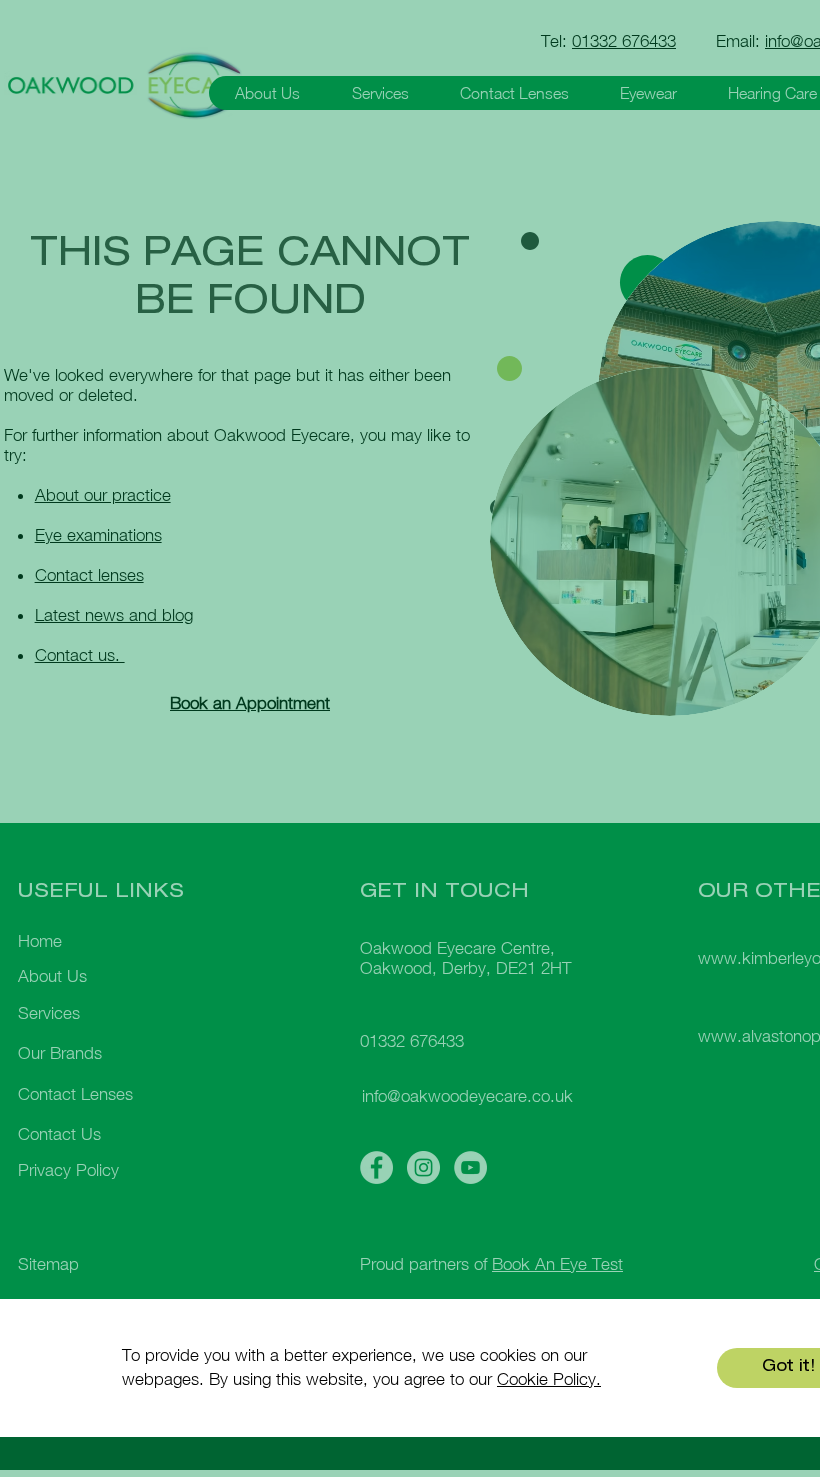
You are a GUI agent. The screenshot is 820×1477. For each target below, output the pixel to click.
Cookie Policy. (549, 1379)
